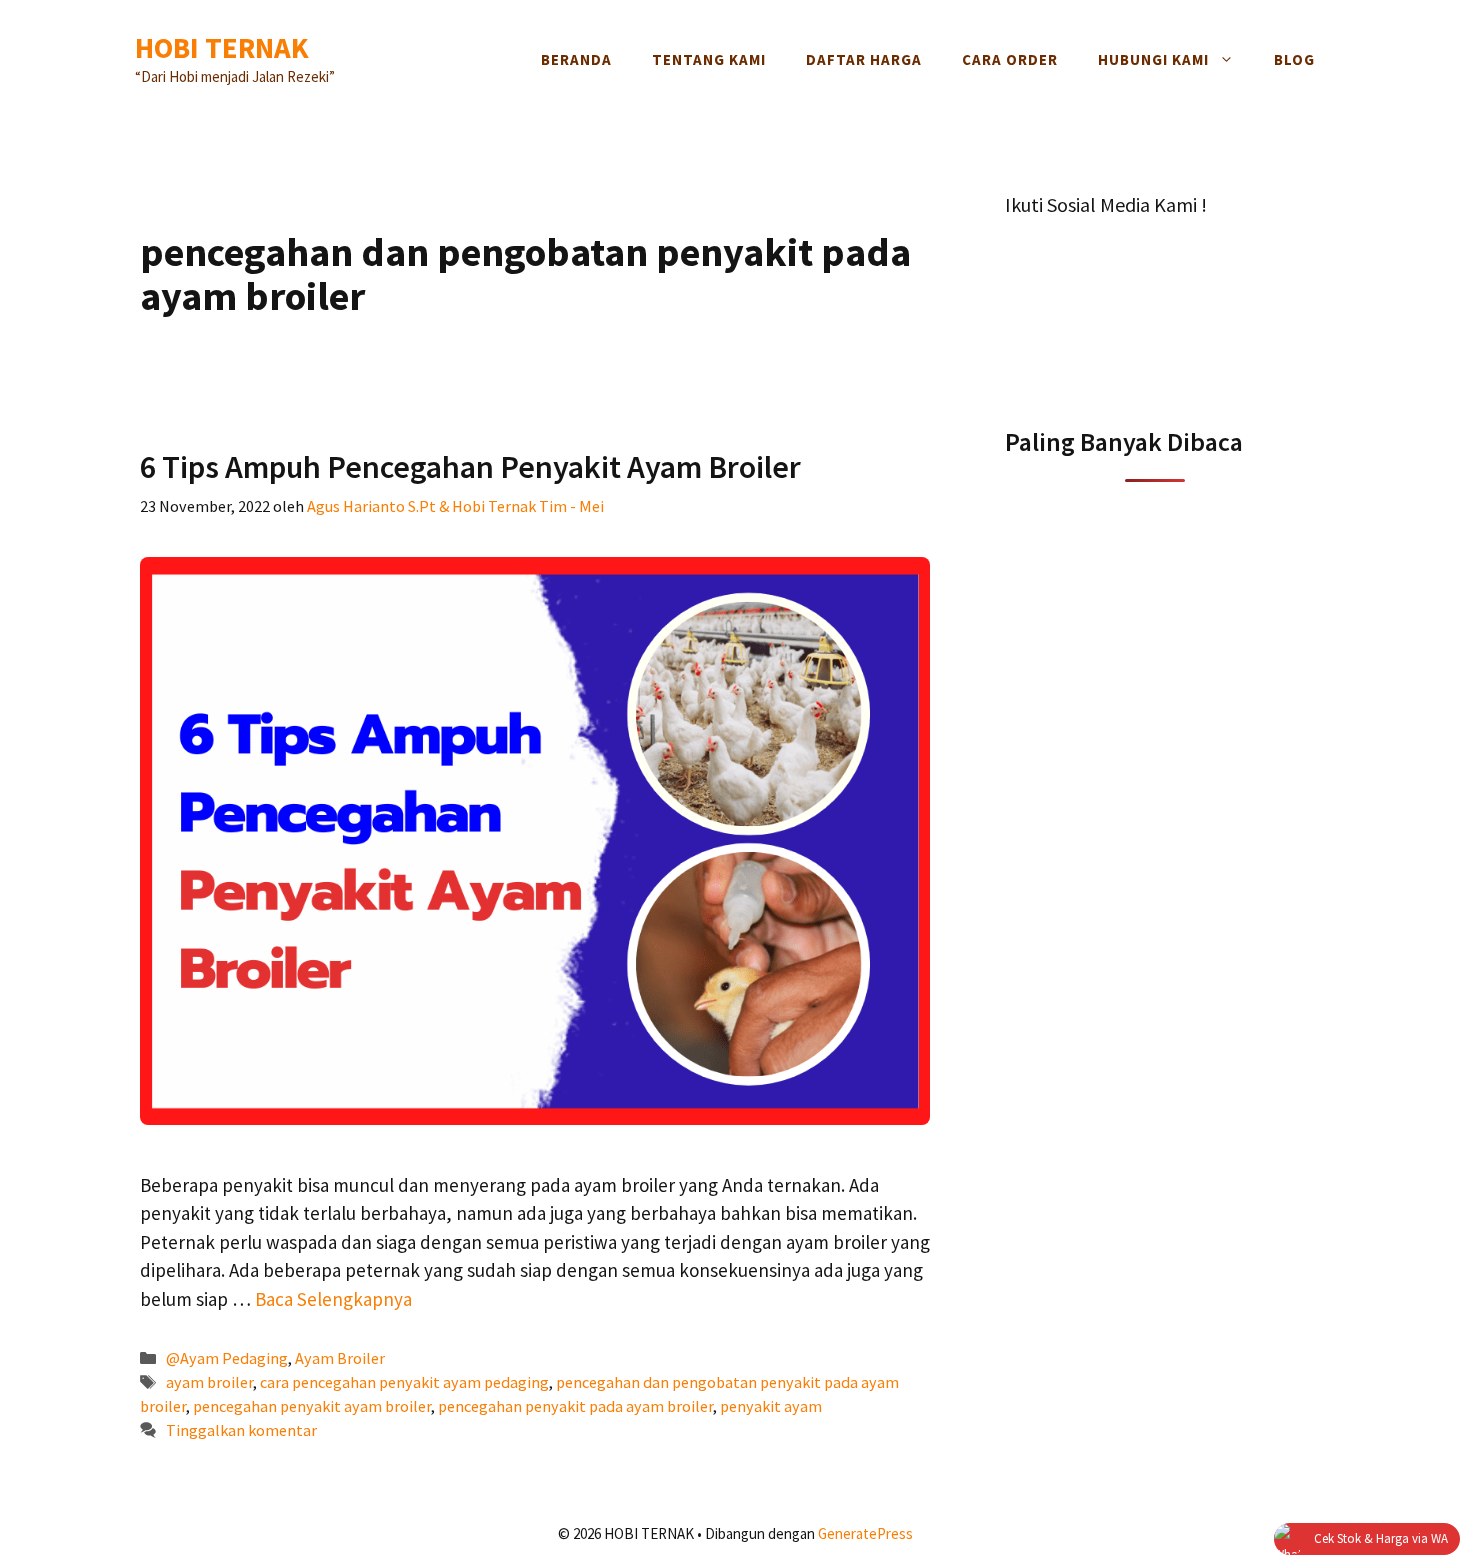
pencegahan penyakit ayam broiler (312, 1406)
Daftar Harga (864, 59)
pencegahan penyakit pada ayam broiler (575, 1406)
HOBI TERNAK (222, 47)
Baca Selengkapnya (333, 1299)
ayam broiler (209, 1382)
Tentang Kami (709, 59)
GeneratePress (865, 1533)
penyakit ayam (771, 1406)
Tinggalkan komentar (241, 1430)
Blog (1294, 59)
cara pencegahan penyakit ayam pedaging (404, 1382)
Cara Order (1010, 59)
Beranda (576, 59)
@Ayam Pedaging (227, 1358)
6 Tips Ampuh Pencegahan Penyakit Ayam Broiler (470, 467)
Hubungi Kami (1153, 59)
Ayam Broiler (340, 1358)
